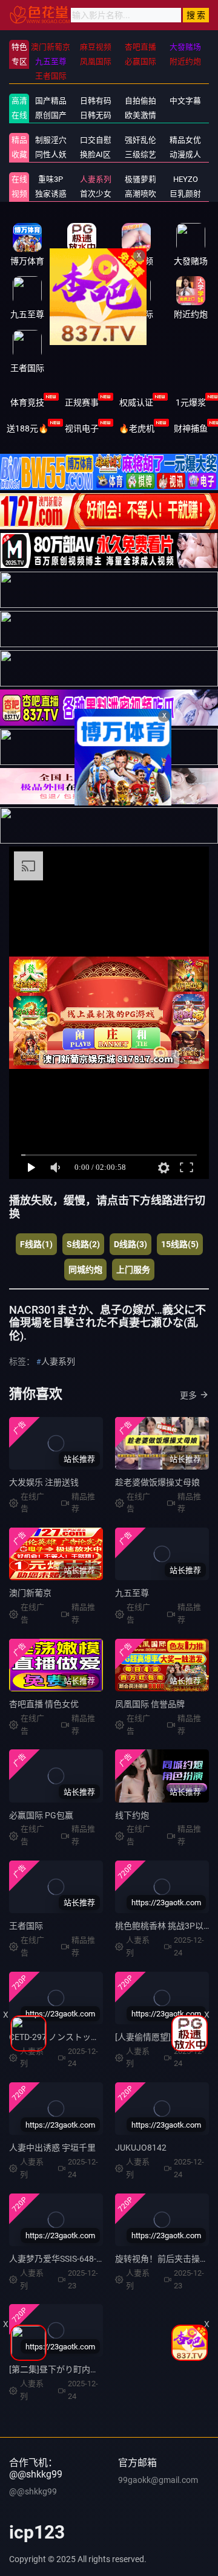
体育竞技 (27, 402)
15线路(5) (180, 1244)
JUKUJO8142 (141, 2148)
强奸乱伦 (140, 140)
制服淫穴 (51, 140)
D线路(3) (130, 1244)
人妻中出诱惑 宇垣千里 (52, 2148)
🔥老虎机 (137, 428)
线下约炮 (132, 1815)
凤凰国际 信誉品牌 (150, 1704)
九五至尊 (132, 1593)
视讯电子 (82, 428)
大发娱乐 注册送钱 (44, 1482)
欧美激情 (140, 115)
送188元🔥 (28, 428)
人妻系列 (96, 179)
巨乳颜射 (185, 194)
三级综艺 (140, 154)
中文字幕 (185, 101)
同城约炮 (85, 1270)
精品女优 (185, 140)
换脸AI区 (95, 154)
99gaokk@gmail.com (158, 2480)
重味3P (51, 179)
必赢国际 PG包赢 (41, 1815)
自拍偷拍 (140, 101)
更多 (188, 1395)
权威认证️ (136, 402)
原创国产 (51, 115)
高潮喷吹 (140, 194)
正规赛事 (82, 402)
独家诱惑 (51, 194)
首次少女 (96, 194)
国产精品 (51, 101)
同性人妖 (51, 154)
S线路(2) (83, 1244)
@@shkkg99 (33, 2491)
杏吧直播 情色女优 (44, 1704)
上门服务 (133, 1270)
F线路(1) (36, 1244)
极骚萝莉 (140, 179)
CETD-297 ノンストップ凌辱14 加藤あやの (90, 2037)
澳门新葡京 (30, 1593)
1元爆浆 (191, 402)
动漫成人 (185, 154)
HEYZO (186, 179)
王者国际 (26, 1926)
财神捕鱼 (191, 428)
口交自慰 (96, 140)
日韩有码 (96, 101)
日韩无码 (96, 115)
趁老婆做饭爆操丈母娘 (157, 1482)
